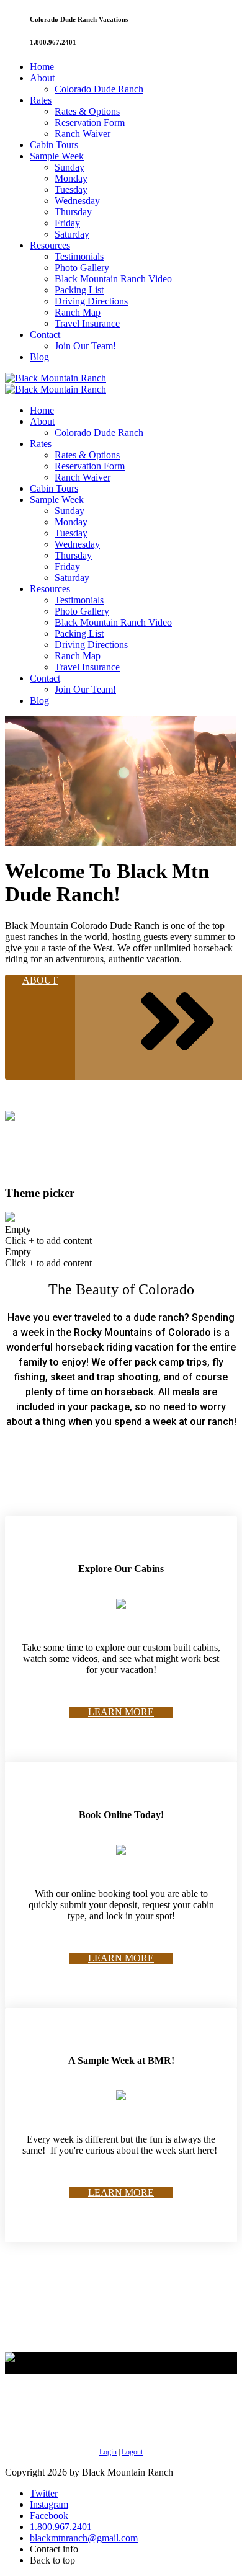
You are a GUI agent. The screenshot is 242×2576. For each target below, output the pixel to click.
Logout (132, 2452)
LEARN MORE (121, 1712)
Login (108, 2452)
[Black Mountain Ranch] (56, 378)
